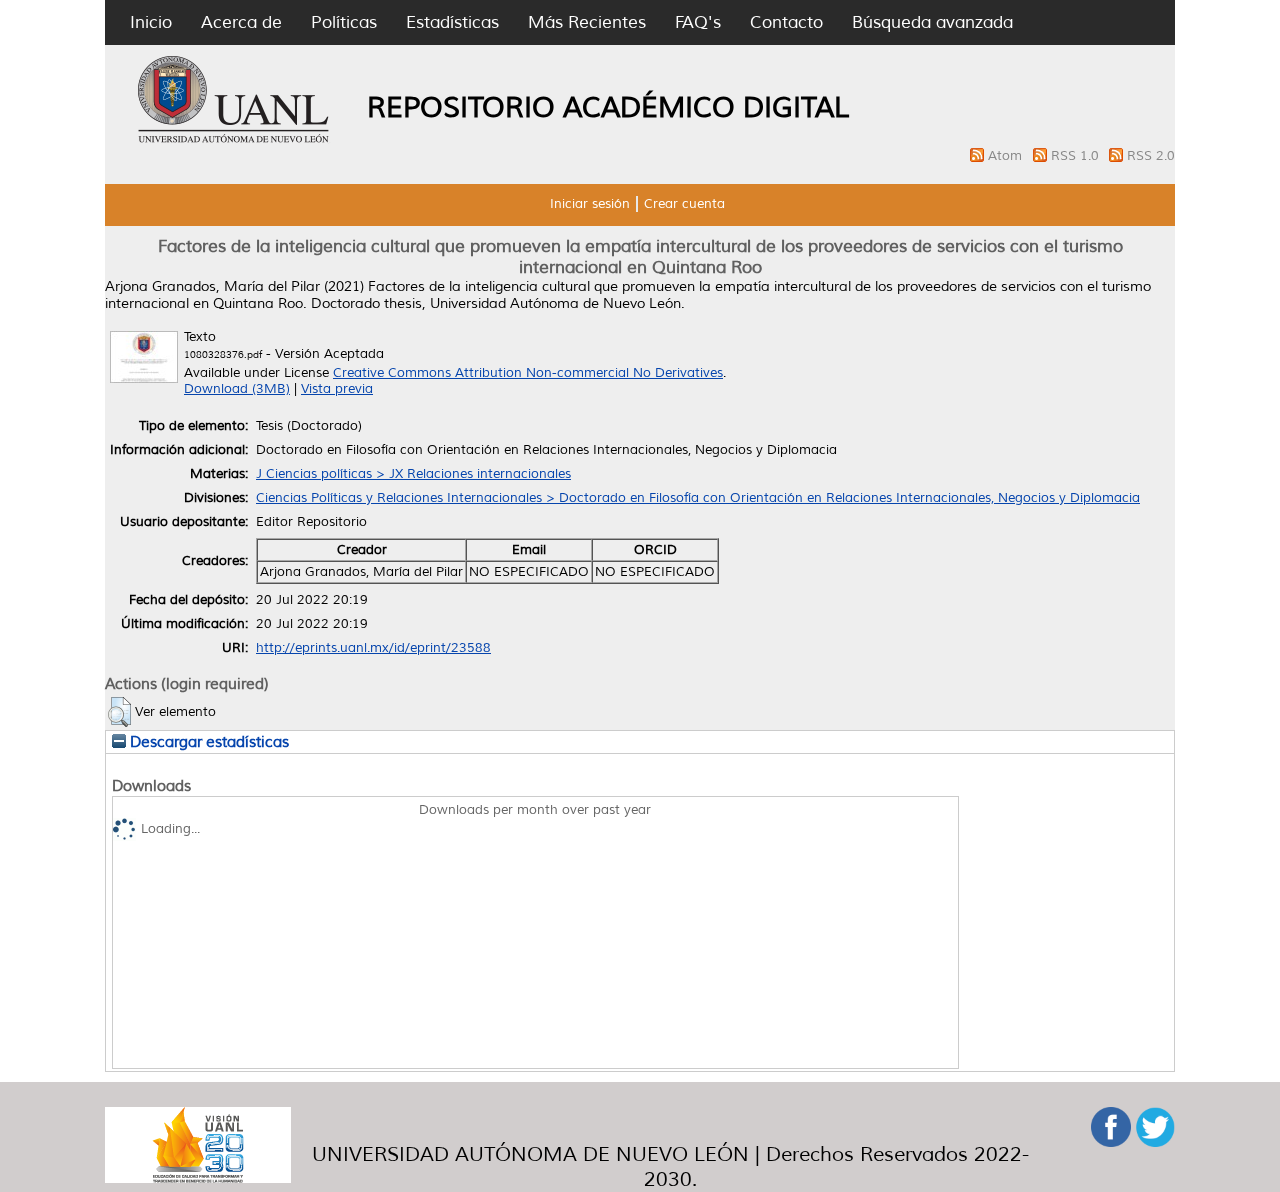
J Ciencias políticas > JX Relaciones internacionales (413, 474)
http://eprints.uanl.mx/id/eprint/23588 (373, 648)
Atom (1007, 156)
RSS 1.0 (1077, 156)
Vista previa (337, 389)
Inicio (151, 22)
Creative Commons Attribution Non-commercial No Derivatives (528, 373)
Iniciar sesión (590, 204)
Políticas (344, 22)
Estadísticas (452, 22)
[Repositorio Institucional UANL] (234, 140)
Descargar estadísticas (207, 742)
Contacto (786, 22)
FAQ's (698, 22)
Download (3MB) (237, 389)
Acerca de (241, 22)
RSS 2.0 (1151, 156)
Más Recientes (587, 22)
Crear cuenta (684, 204)
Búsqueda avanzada (932, 22)
